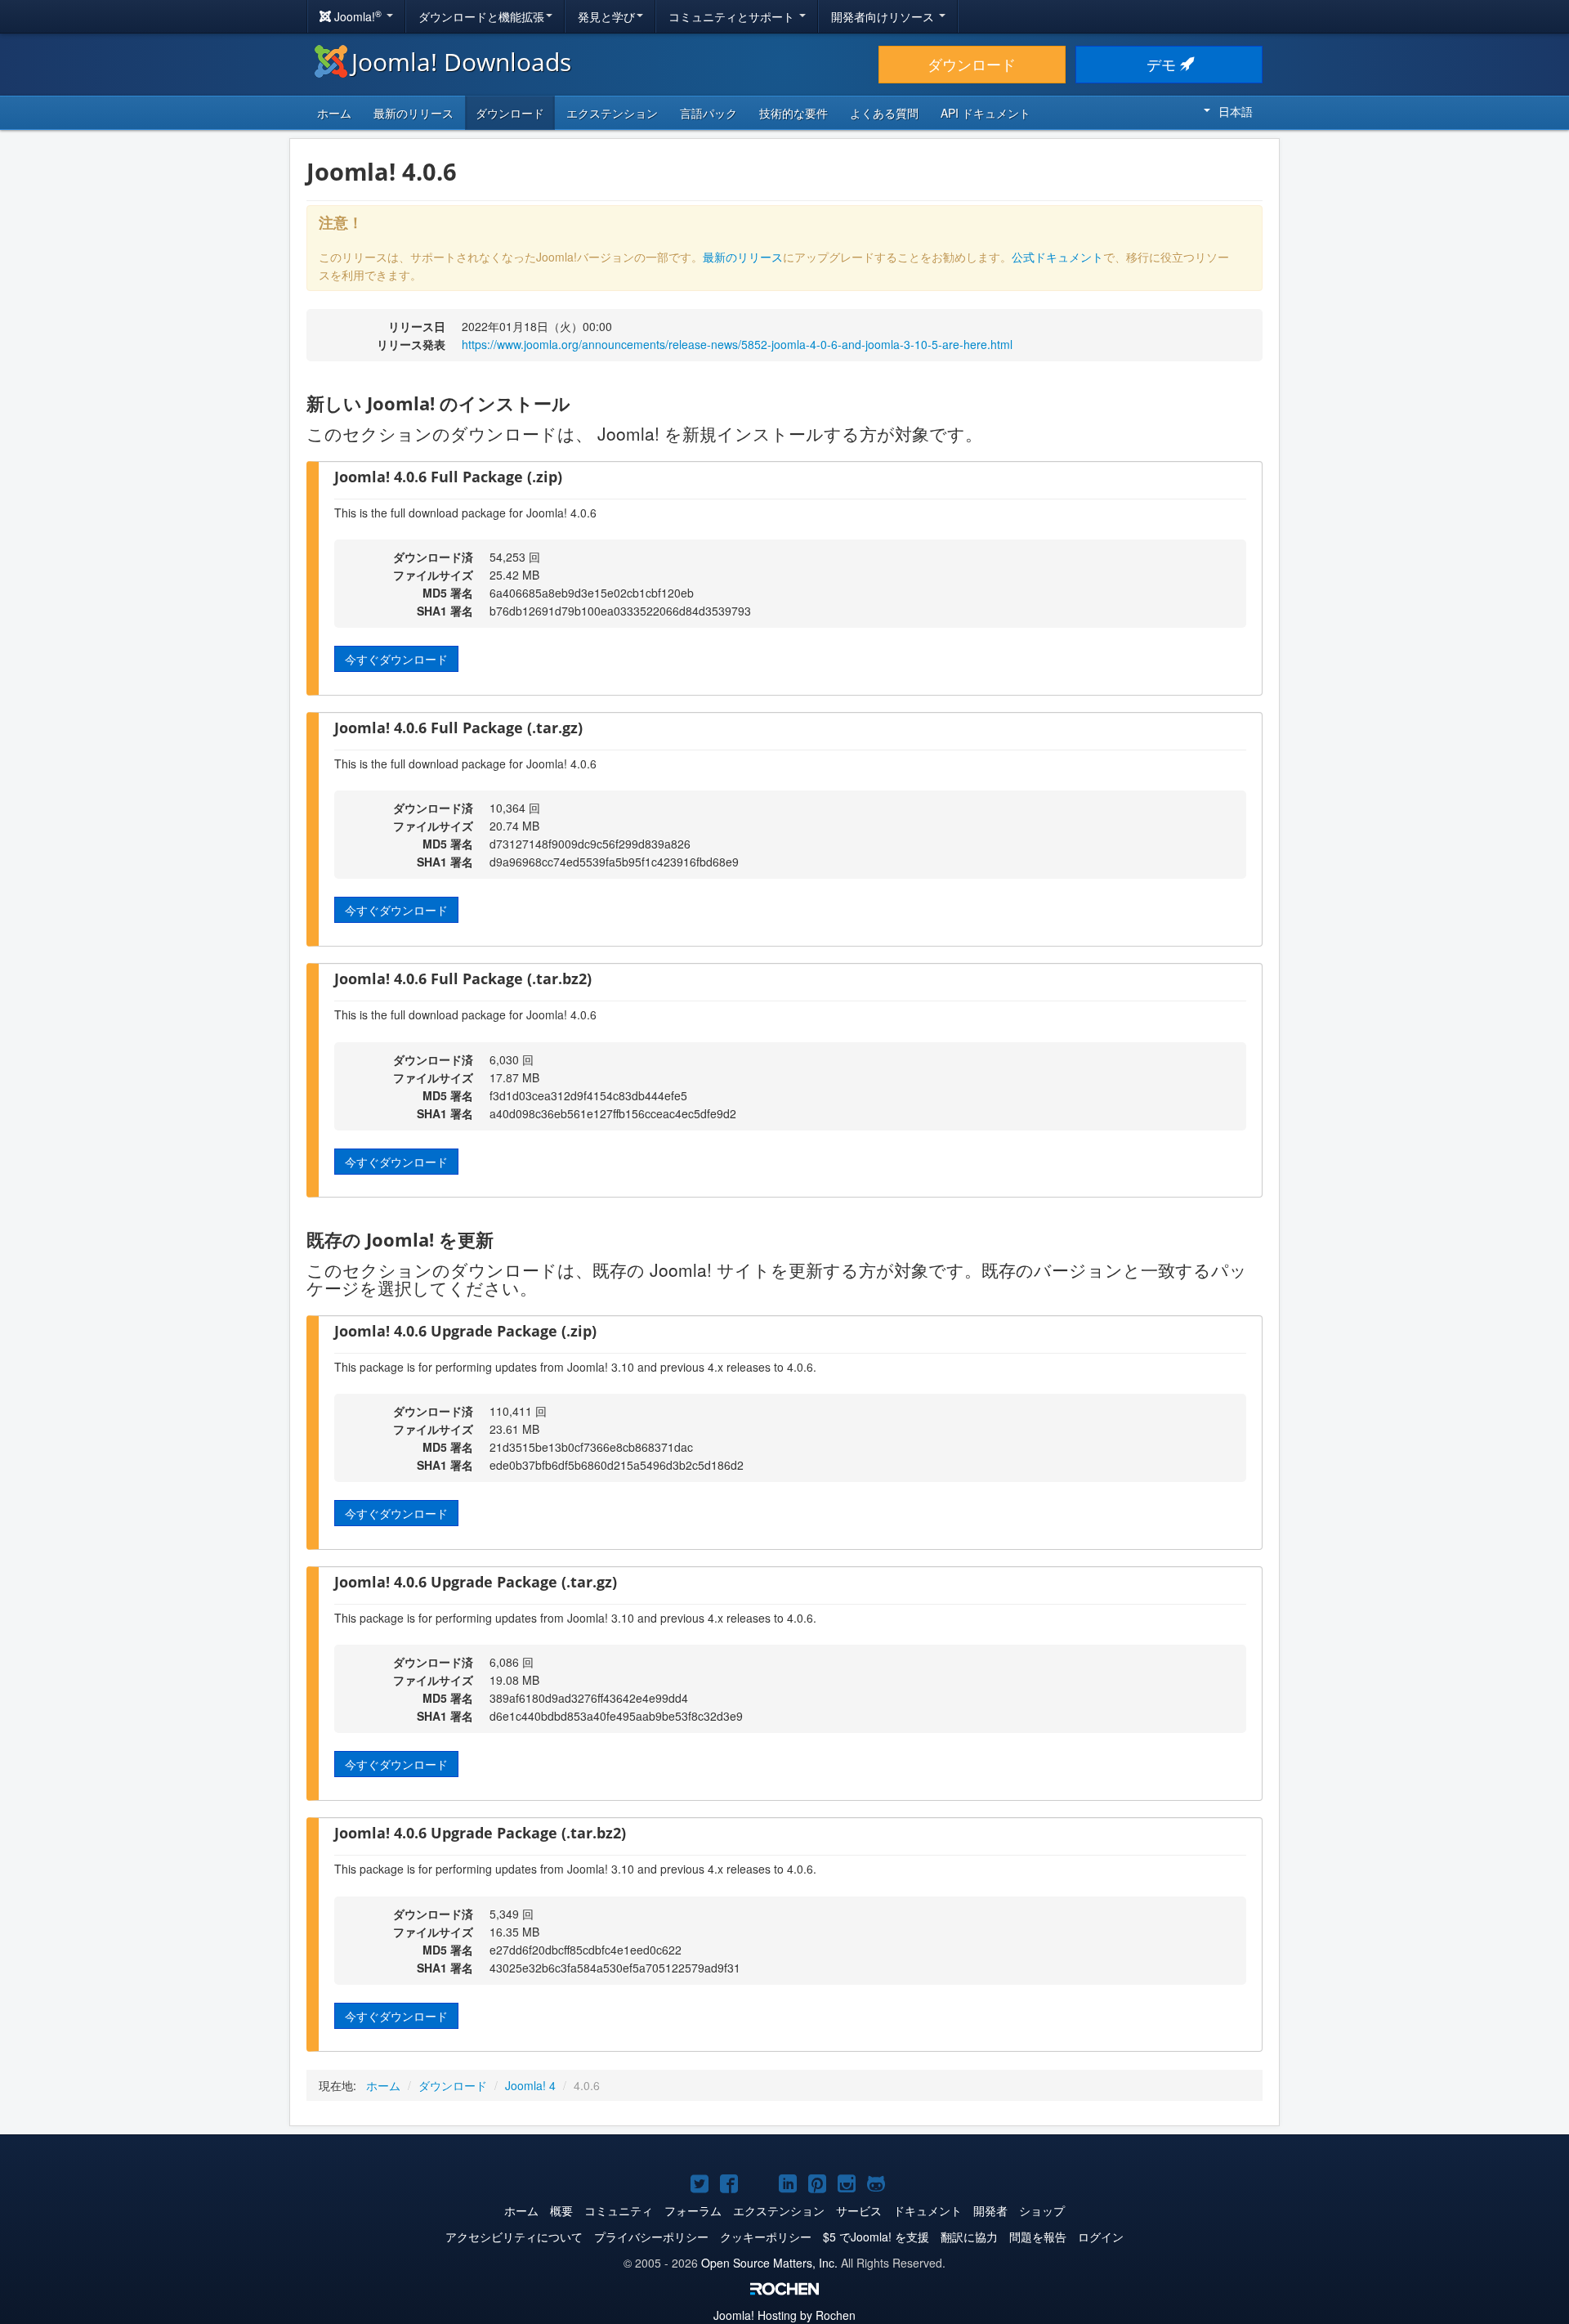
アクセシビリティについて (514, 2237)
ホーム (334, 113)
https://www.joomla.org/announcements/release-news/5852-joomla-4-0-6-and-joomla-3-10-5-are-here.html (737, 344)
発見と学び (606, 16)
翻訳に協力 (969, 2237)
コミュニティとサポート (733, 16)
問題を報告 (1038, 2237)
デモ (1163, 64)
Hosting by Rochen (784, 2315)
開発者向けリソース (884, 16)
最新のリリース (413, 113)
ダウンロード (972, 64)
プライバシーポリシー (651, 2237)
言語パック (709, 113)
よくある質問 (884, 113)
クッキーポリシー (766, 2237)
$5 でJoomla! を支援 (876, 2237)
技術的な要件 (793, 113)
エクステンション (612, 113)
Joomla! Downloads (461, 62)
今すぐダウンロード (396, 659)
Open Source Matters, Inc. (769, 2263)
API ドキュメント (986, 113)
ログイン (1101, 2237)
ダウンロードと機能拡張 (481, 16)
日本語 (1236, 111)
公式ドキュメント (1057, 257)
